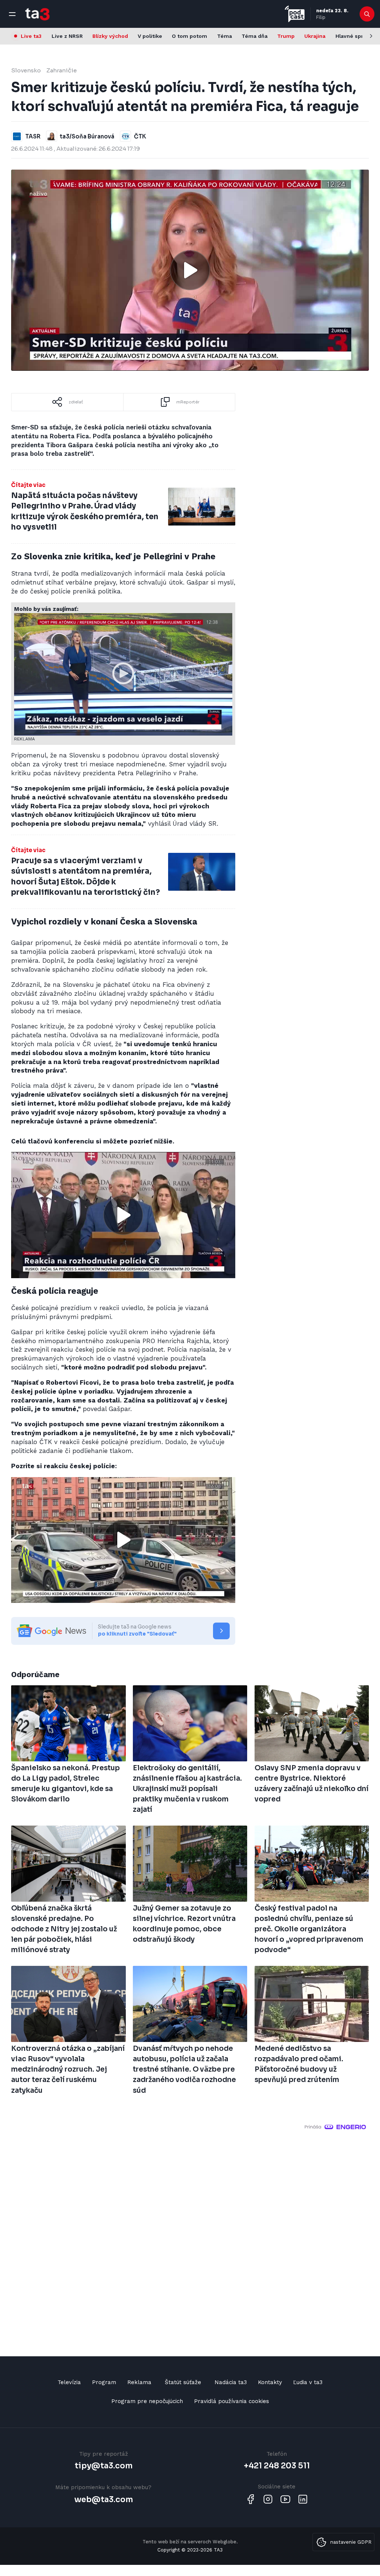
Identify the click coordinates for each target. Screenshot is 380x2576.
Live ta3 (31, 36)
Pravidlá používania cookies (232, 2401)
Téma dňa (255, 36)
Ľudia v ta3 (308, 2382)
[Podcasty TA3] (295, 14)
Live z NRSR (67, 36)
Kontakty (270, 2382)
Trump (286, 36)
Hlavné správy (354, 36)
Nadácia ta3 (231, 2382)
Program (104, 2382)
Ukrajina (315, 36)
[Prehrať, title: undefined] (190, 270)
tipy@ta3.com (104, 2466)
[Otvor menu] (12, 14)
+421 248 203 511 (277, 2466)
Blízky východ (110, 36)
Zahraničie (62, 70)
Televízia (69, 2382)
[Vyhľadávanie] (367, 14)
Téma (225, 36)
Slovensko (26, 70)
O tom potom (189, 36)
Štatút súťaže (183, 2382)
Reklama (139, 2382)
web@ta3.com (104, 2500)
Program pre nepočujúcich (147, 2401)
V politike (150, 36)
